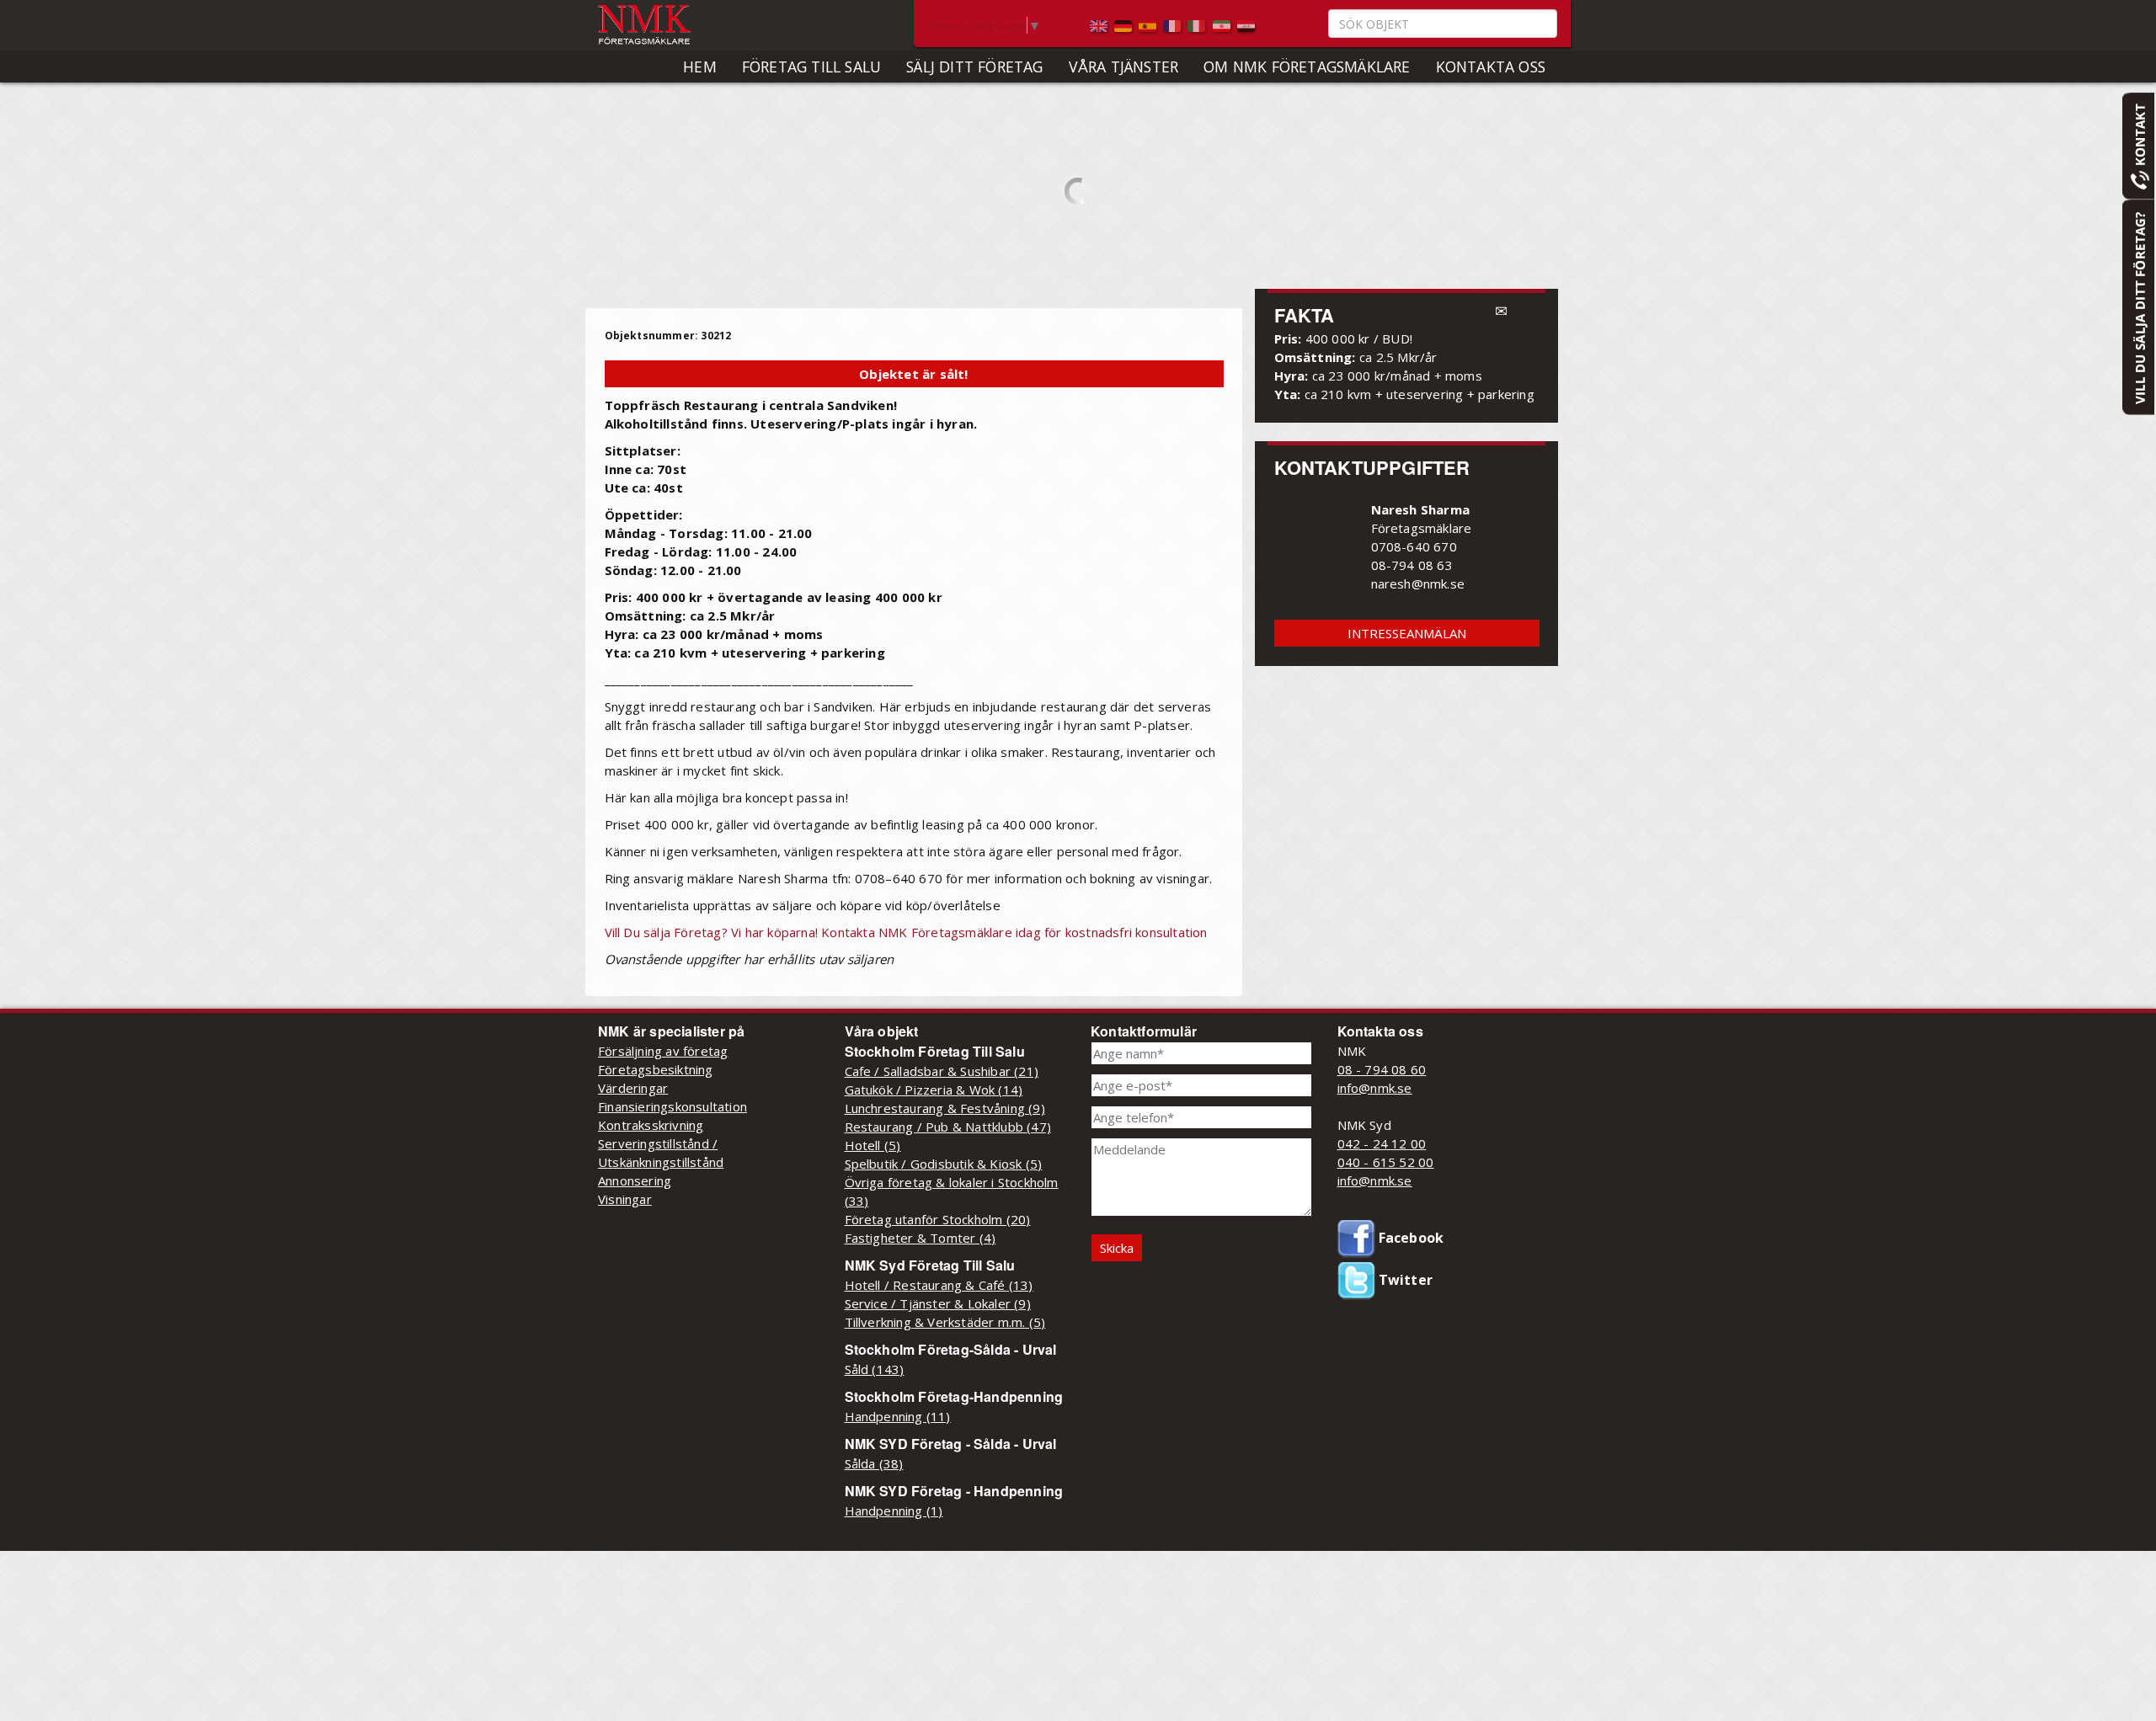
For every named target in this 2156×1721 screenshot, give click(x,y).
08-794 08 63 (1412, 565)
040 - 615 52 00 (1386, 1162)
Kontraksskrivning (651, 1125)
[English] (1100, 24)
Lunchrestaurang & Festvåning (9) (945, 1108)
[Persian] (1223, 24)
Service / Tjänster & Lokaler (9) (938, 1303)
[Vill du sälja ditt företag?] (2138, 306)
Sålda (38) (874, 1463)
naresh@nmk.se (1418, 583)
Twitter (1404, 1280)
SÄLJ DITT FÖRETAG (974, 67)
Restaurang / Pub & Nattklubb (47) (948, 1127)
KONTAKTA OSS (1491, 67)
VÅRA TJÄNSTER (1124, 67)
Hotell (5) (873, 1145)
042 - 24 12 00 (1382, 1143)
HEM (700, 67)
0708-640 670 (1414, 546)
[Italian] (1198, 24)
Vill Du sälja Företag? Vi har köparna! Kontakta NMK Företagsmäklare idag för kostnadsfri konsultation (906, 932)
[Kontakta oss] (2138, 145)
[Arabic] (1246, 24)
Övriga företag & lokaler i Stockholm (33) (952, 1191)
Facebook (1410, 1238)
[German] (1125, 24)
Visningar (625, 1199)
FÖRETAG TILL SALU (811, 67)
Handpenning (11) (898, 1416)
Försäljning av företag (663, 1051)
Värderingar (633, 1088)
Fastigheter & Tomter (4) (921, 1238)
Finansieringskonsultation (672, 1106)
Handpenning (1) (894, 1511)
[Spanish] (1149, 24)
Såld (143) (875, 1369)
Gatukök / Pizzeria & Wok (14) (934, 1090)
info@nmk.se (1375, 1088)
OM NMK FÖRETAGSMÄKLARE (1307, 67)
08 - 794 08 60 (1382, 1069)
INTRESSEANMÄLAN (1407, 633)
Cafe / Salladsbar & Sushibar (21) (942, 1071)
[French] (1174, 24)
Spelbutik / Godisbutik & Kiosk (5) (944, 1164)
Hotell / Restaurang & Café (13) (939, 1285)
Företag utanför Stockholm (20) (938, 1219)
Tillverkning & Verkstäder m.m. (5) (945, 1322)
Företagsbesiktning (656, 1069)
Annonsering (635, 1180)
